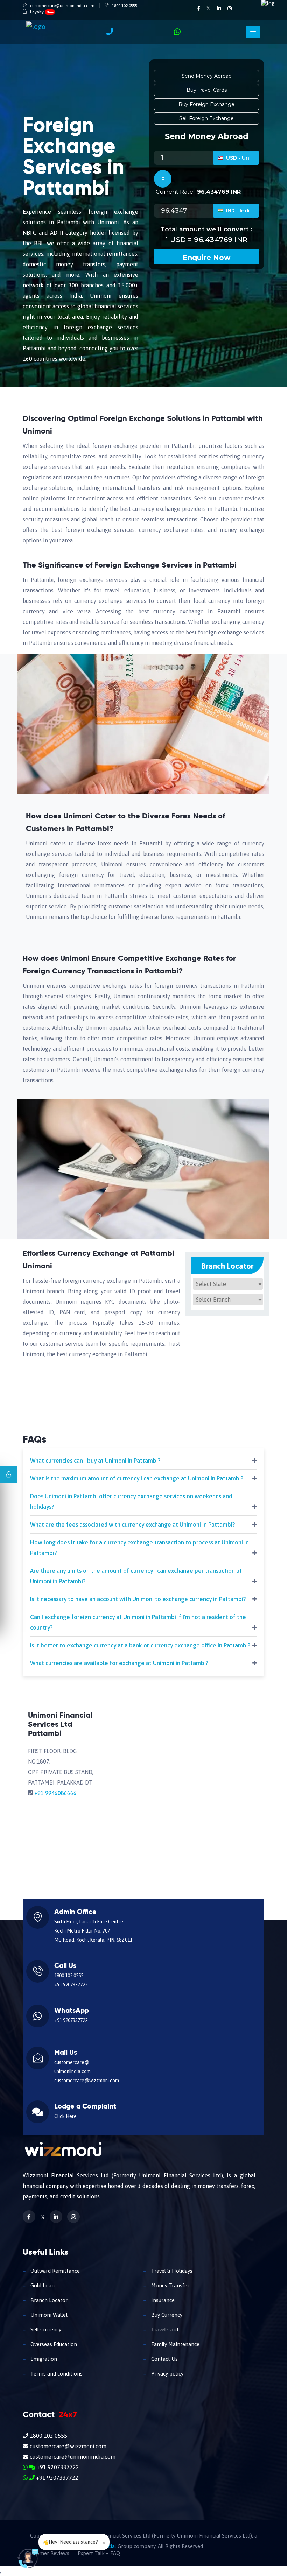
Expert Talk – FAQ (99, 2553)
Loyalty (42, 12)
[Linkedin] (220, 8)
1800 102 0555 (125, 6)
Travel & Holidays (171, 2271)
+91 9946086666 (55, 1793)
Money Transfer (170, 2285)
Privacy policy (167, 2374)
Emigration (43, 2359)
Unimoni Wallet (48, 2315)
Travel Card (164, 2329)
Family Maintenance (175, 2344)
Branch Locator (48, 2300)
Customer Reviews (47, 2553)
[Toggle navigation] (253, 32)
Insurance (162, 2300)
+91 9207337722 (71, 1985)
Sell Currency (45, 2329)
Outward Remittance (54, 2271)
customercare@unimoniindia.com (62, 6)
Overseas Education (53, 2344)
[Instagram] (230, 8)
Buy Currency (166, 2315)
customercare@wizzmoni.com (87, 2081)
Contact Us (164, 2359)
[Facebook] (199, 8)
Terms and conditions (56, 2374)
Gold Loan (42, 2285)
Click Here (65, 2116)
